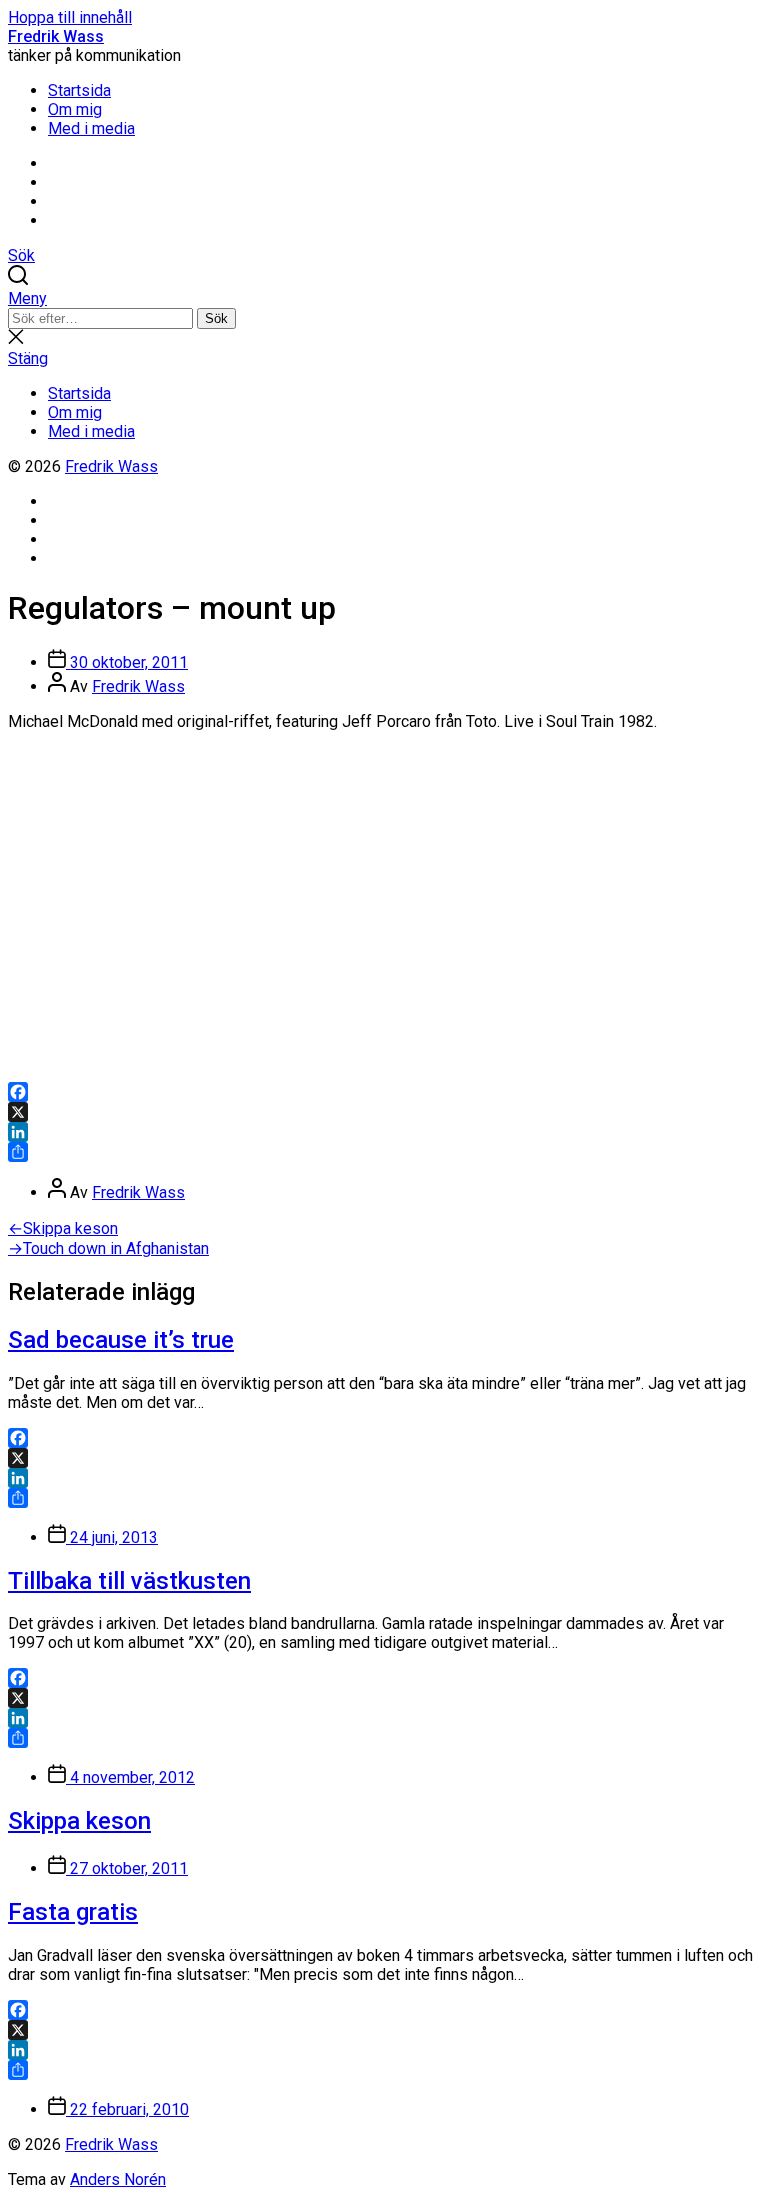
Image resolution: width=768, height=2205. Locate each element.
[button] (384, 298)
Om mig (75, 109)
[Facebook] (384, 1092)
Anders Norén (118, 2179)
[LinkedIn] (384, 1132)
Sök (216, 318)
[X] (384, 1112)
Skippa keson (79, 1821)
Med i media (91, 128)
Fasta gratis (73, 1912)
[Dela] (384, 1152)
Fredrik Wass (56, 36)
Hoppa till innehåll (70, 17)
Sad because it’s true (121, 1340)
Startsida (79, 90)
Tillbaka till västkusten (129, 1581)
